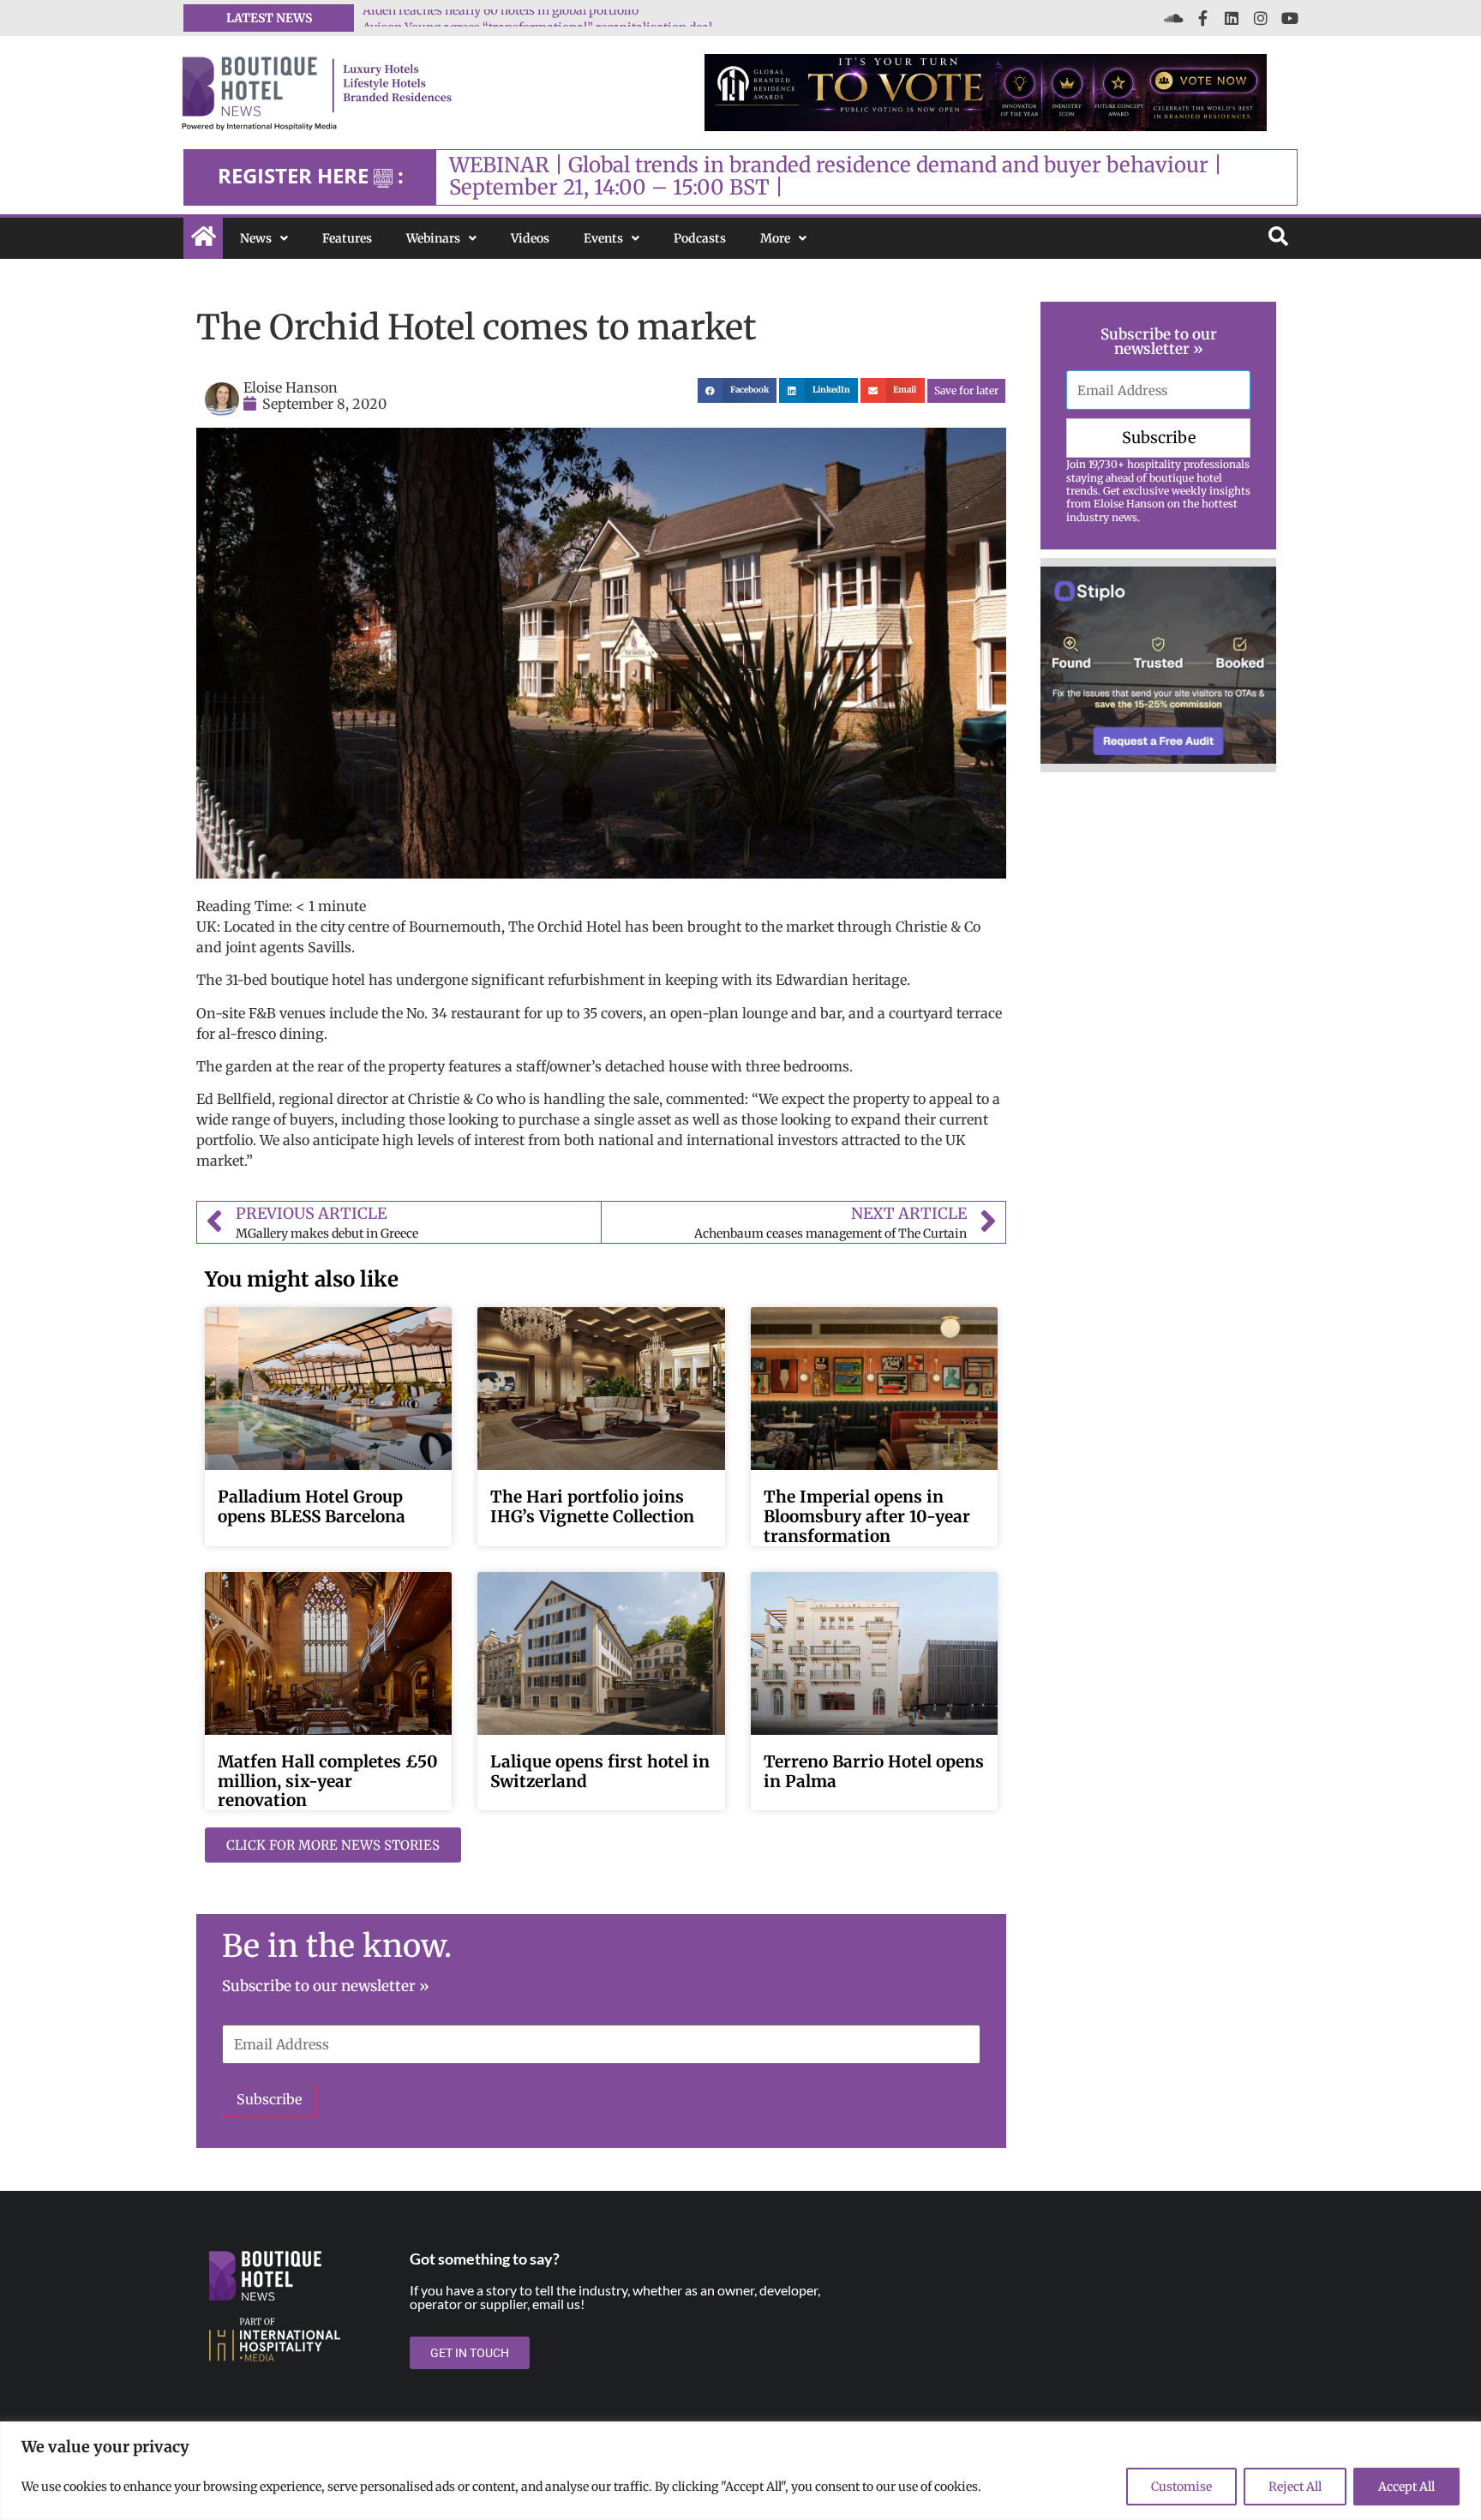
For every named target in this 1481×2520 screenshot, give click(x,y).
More (775, 238)
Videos (530, 238)
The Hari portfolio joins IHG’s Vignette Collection (592, 1506)
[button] (738, 390)
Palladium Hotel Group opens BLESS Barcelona (312, 1506)
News (256, 238)
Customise (1181, 2487)
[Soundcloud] (1173, 18)
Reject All (1295, 2487)
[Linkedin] (1232, 18)
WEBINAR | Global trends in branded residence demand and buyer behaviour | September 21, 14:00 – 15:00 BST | (836, 176)
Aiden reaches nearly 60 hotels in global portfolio (501, 18)
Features (347, 238)
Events (603, 238)
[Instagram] (1261, 18)
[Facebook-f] (1202, 18)
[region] (740, 2471)
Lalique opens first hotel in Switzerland (600, 1771)
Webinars (433, 238)
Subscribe (269, 2099)
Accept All (1406, 2487)
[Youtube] (1290, 18)
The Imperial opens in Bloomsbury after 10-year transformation (867, 1516)
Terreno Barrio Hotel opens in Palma (874, 1771)
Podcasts (700, 238)
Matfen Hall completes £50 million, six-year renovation (328, 1781)
